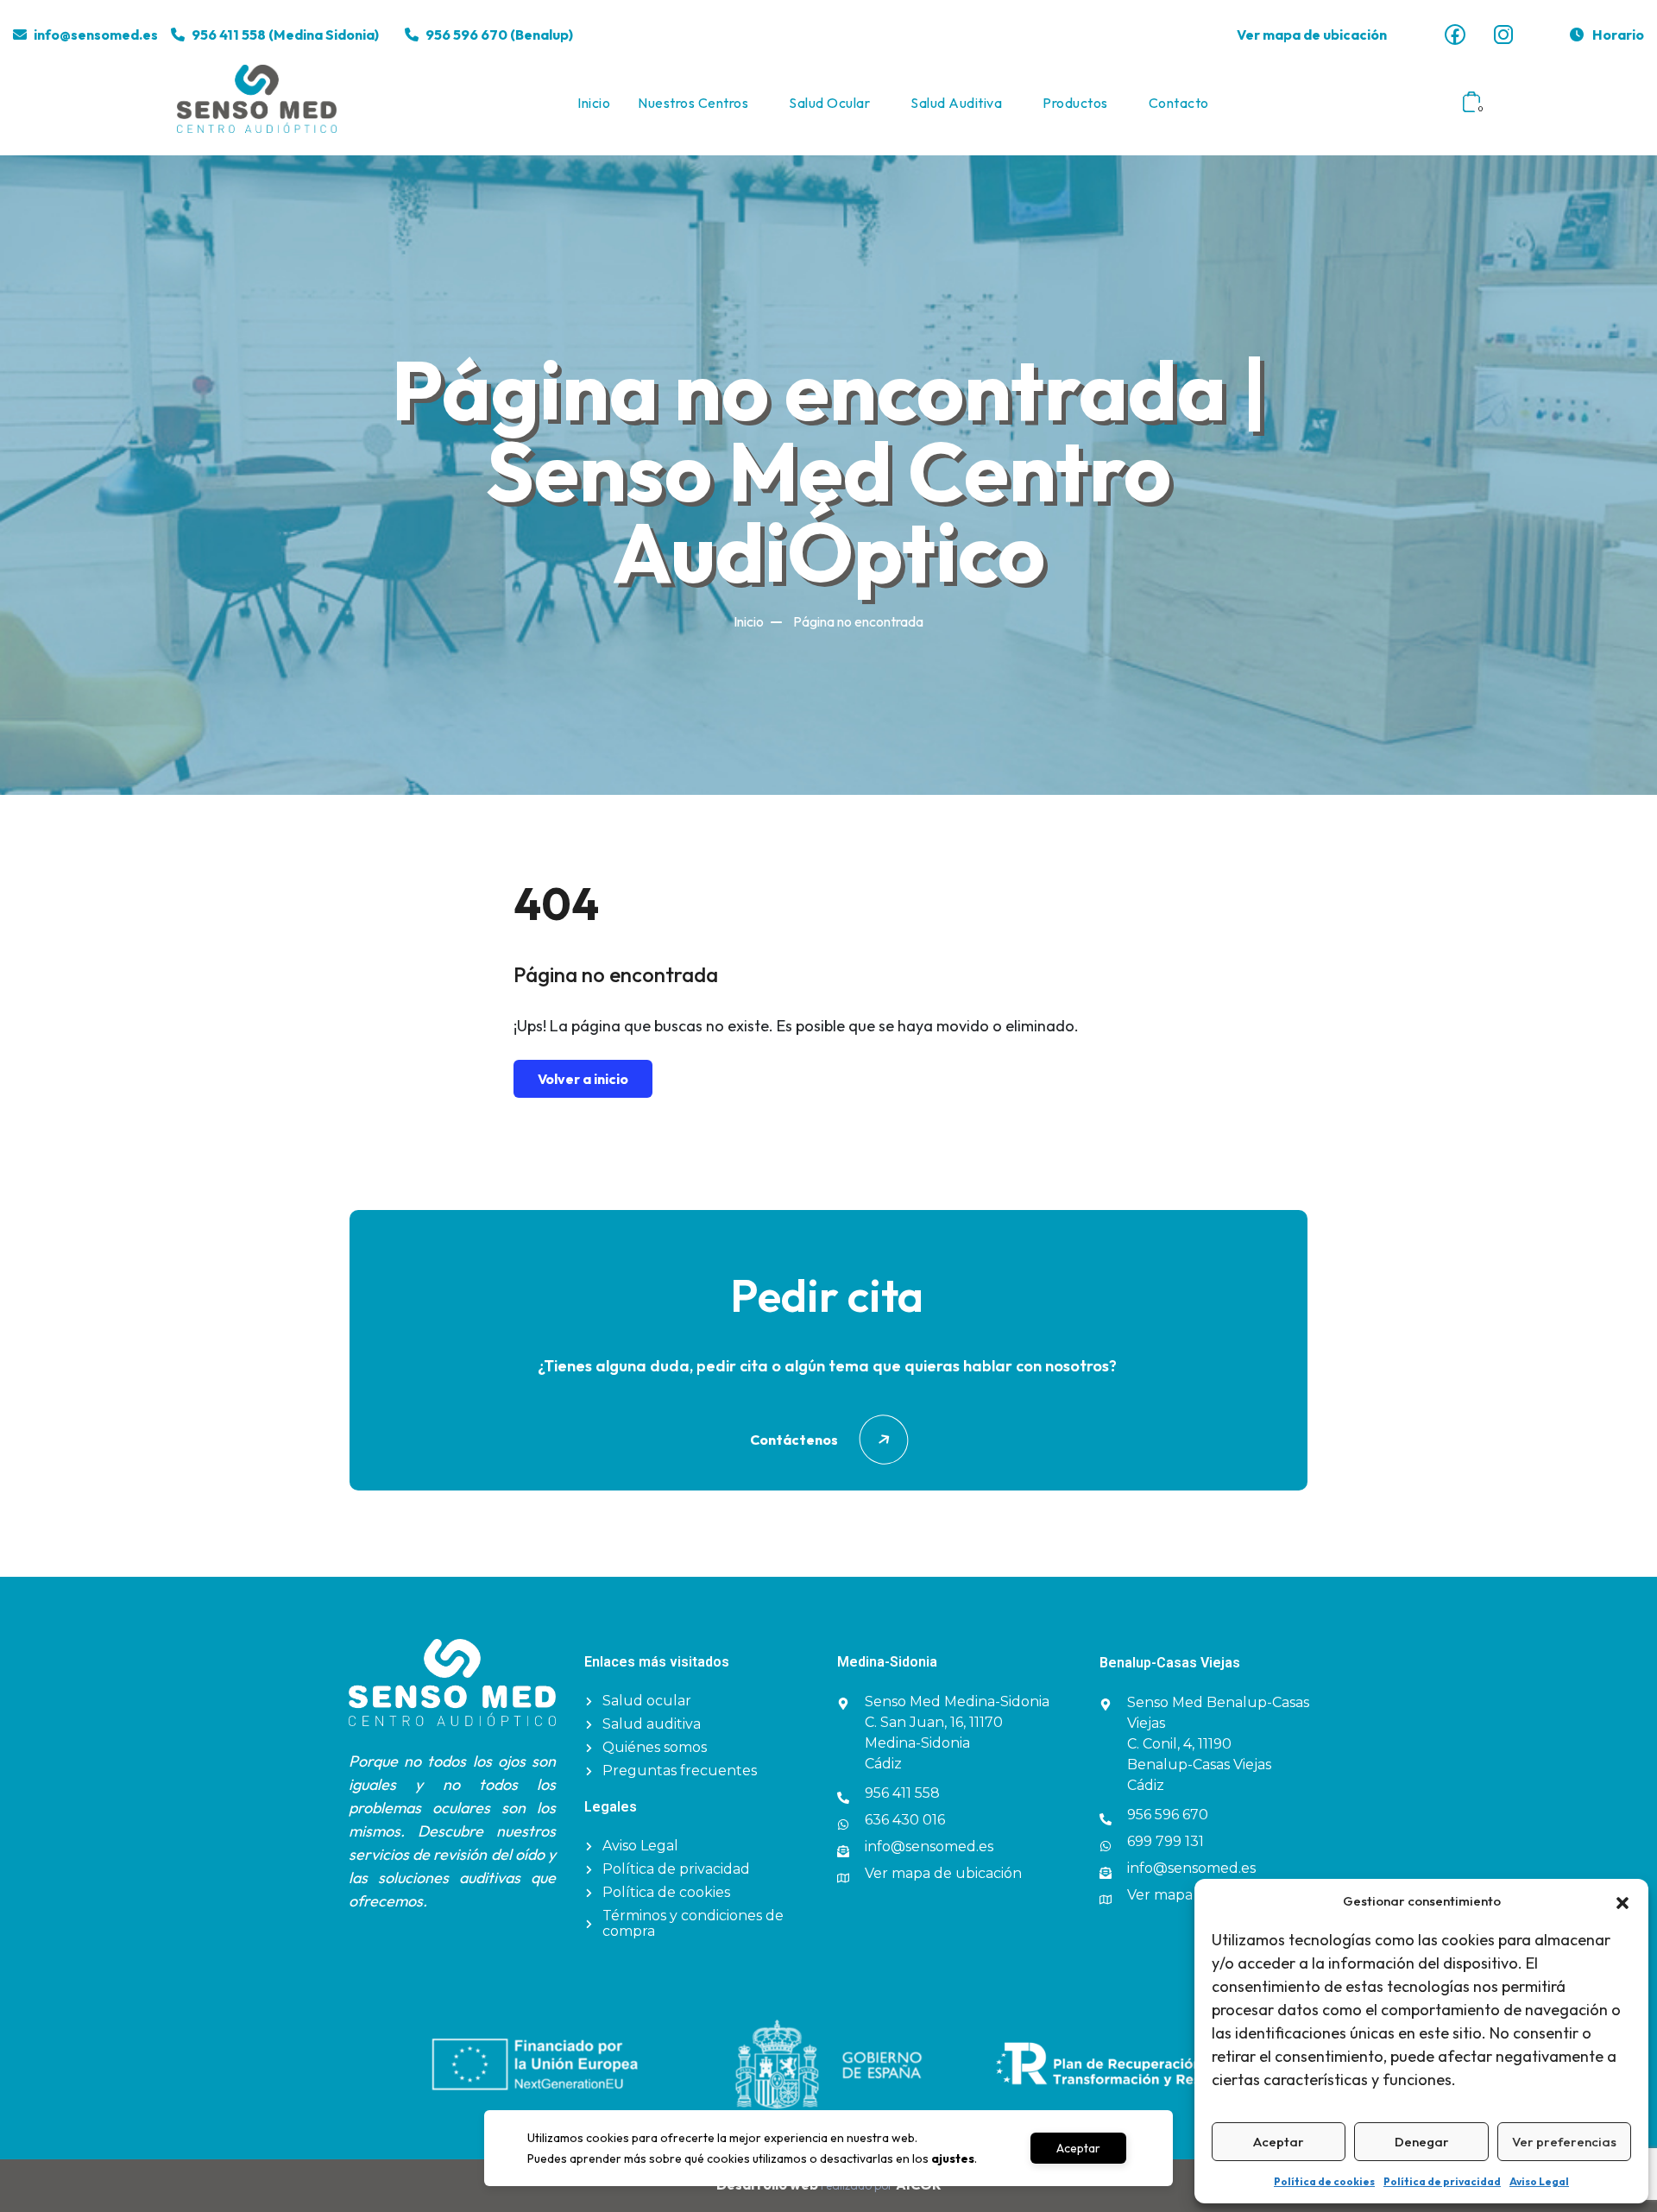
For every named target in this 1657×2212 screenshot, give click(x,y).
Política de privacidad (1442, 2181)
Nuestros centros (693, 103)
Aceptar (1279, 2142)
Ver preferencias (1564, 2142)
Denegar (1422, 2142)
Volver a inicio (583, 1079)
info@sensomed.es (96, 35)
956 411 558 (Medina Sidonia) (285, 35)
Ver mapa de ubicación (1312, 35)
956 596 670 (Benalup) (499, 35)
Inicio (594, 103)
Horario (1618, 35)
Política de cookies (1324, 2181)
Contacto (1179, 103)
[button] (1622, 1901)
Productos (1075, 103)
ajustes (953, 2158)
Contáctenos (794, 1440)
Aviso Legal (1539, 2181)
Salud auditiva (956, 103)
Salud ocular (829, 103)
